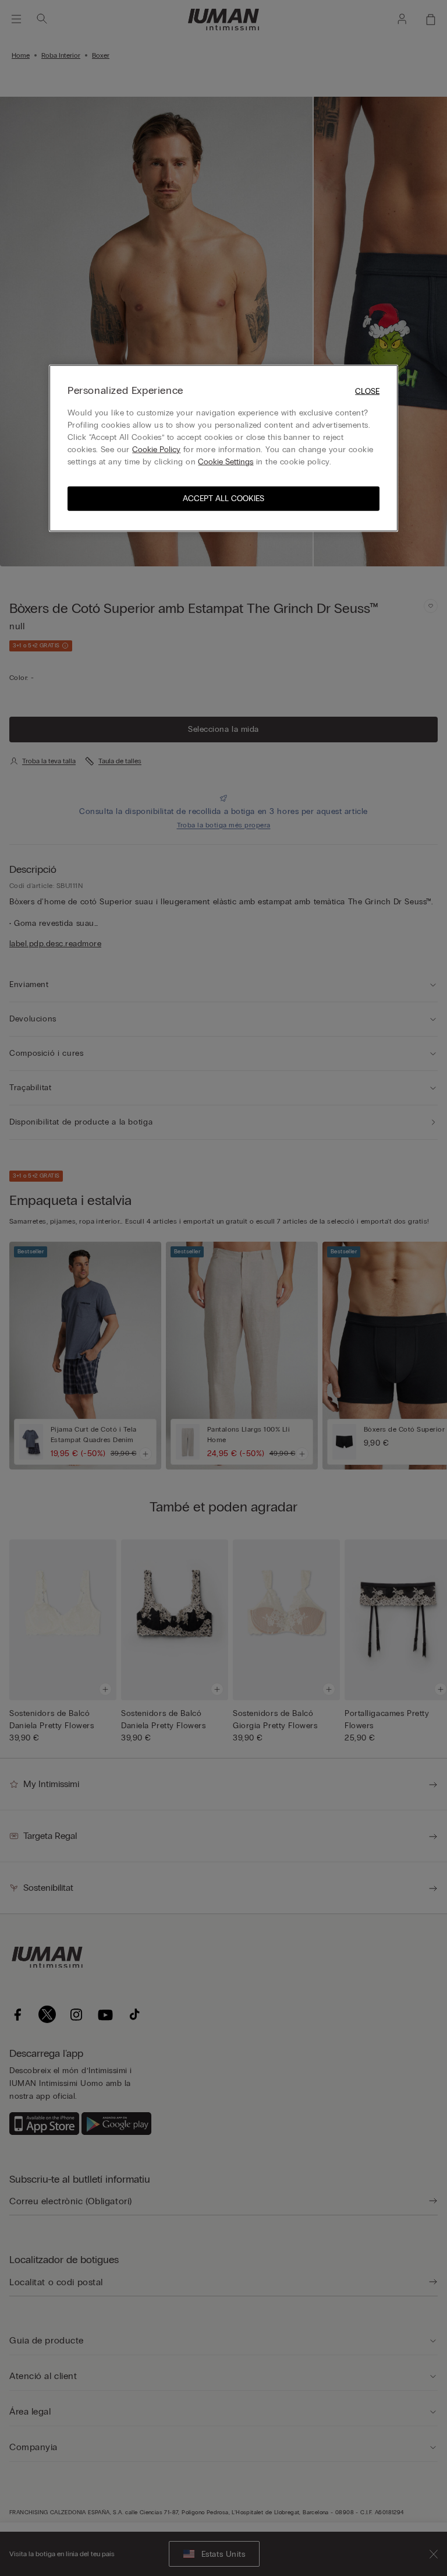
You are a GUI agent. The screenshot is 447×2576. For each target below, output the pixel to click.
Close (367, 391)
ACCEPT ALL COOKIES (223, 498)
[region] (223, 448)
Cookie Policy (156, 450)
